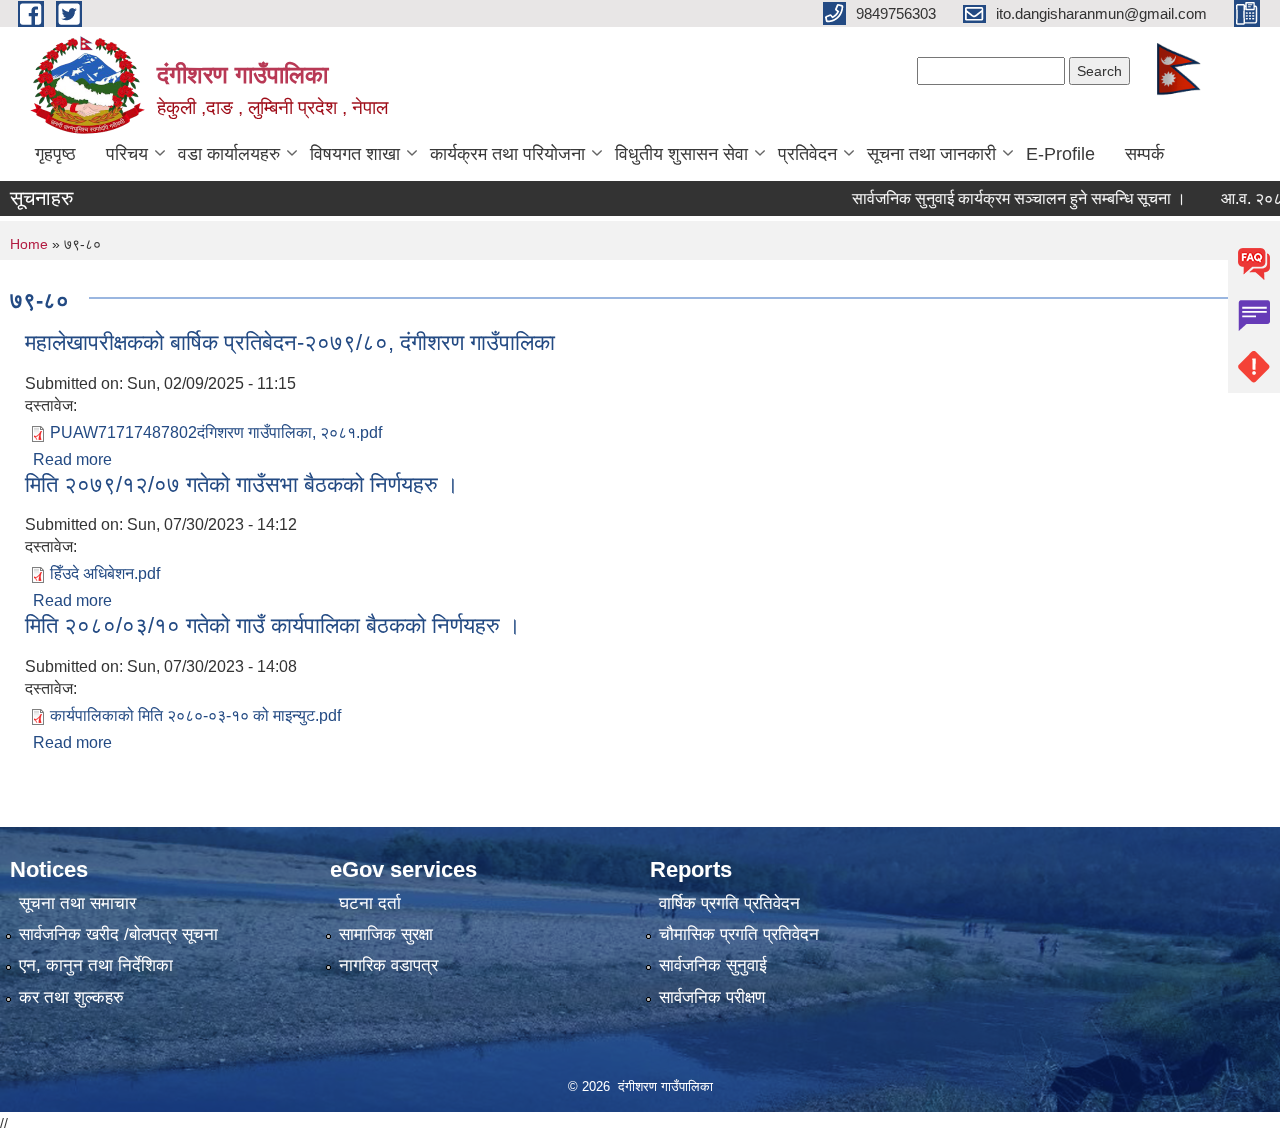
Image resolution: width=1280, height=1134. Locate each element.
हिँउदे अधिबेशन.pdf (105, 573)
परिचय (127, 154)
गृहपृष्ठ (55, 154)
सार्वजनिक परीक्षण (712, 997)
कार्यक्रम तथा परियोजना (507, 154)
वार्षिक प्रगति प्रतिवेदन (729, 903)
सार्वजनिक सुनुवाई (713, 965)
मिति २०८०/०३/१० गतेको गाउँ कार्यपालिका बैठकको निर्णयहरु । (273, 625)
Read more (72, 459)
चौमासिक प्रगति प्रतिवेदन (739, 934)
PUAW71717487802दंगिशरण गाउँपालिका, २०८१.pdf (216, 432)
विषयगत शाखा (355, 154)
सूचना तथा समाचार (77, 903)
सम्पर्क (1144, 154)
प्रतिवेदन (807, 154)
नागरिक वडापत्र (388, 965)
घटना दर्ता (370, 903)
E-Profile (1060, 154)
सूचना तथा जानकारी (931, 154)
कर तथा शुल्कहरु (71, 997)
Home (29, 244)
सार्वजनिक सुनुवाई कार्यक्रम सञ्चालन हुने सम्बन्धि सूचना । (998, 198)
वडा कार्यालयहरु (229, 154)
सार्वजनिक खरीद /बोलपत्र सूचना (118, 934)
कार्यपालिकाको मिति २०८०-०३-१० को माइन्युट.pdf (195, 715)
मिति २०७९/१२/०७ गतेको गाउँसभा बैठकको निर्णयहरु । (242, 484)
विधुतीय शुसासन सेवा (681, 154)
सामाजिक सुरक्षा (386, 934)
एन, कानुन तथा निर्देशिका (96, 965)
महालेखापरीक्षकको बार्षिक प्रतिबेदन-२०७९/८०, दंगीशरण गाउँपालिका (290, 342)
